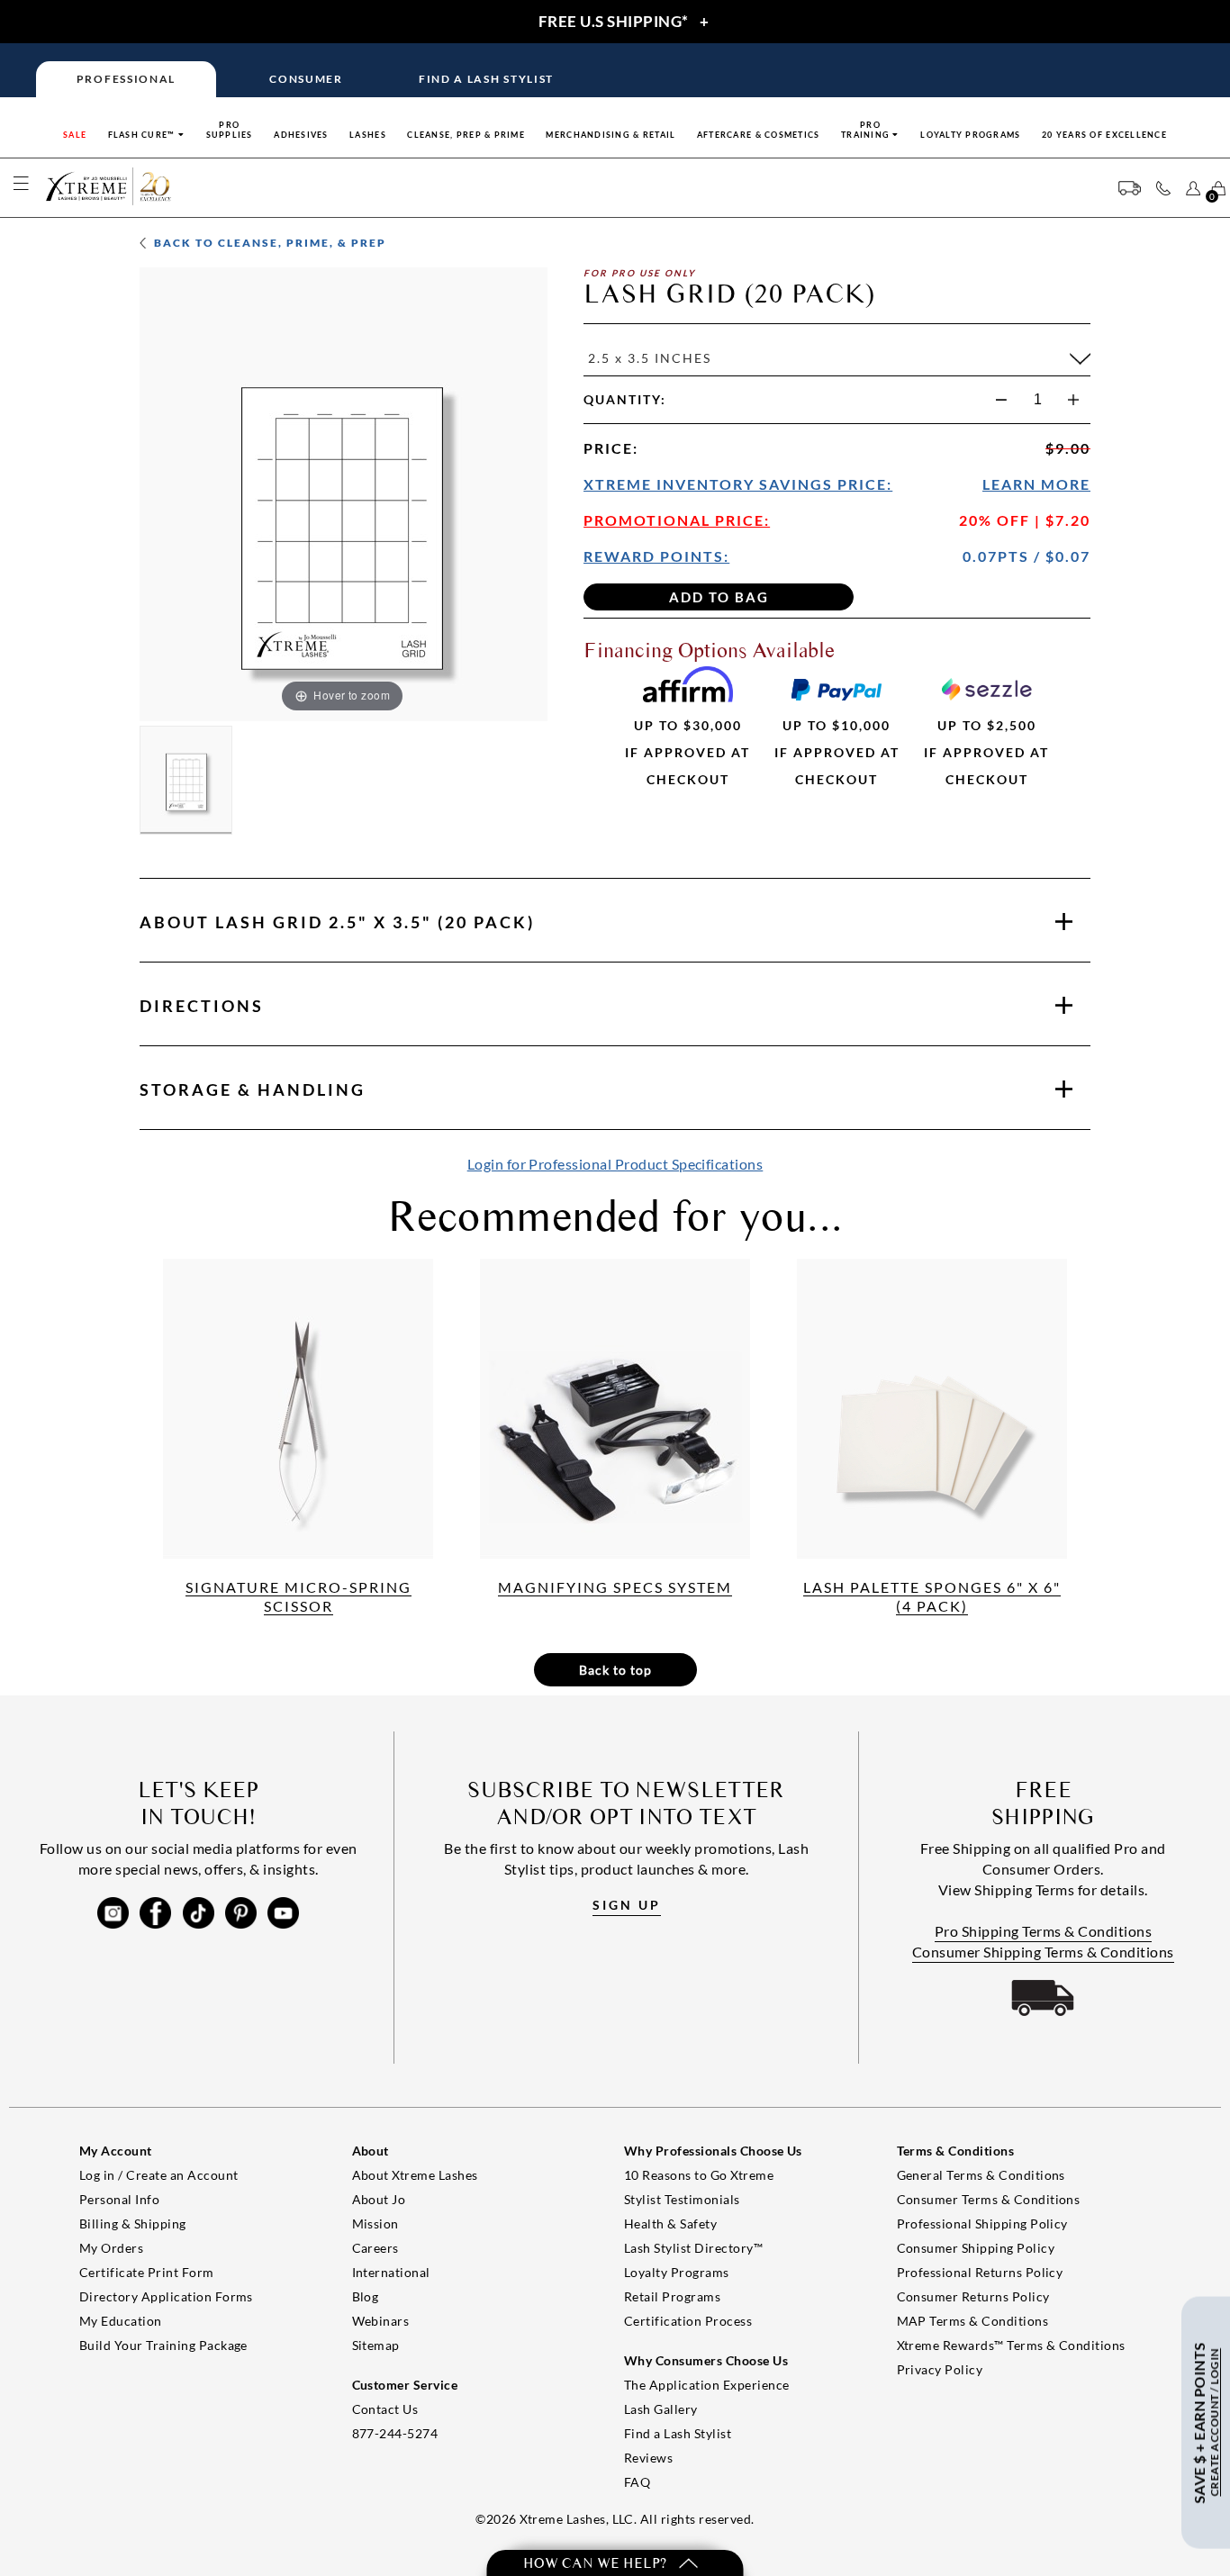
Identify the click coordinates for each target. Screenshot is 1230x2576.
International (391, 2272)
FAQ (637, 2482)
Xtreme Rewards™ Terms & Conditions (1011, 2345)
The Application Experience (706, 2385)
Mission (375, 2223)
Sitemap (376, 2345)
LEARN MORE (1036, 484)
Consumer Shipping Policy (976, 2248)
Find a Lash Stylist (678, 2433)
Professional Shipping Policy (982, 2223)
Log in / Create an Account (158, 2175)
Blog (366, 2296)
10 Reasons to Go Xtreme (699, 2175)
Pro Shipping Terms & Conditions (1044, 1931)
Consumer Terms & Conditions (989, 2199)
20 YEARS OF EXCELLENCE (1104, 135)
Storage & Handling (253, 1089)
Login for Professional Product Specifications (615, 1164)
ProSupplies (230, 130)
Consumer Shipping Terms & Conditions (1043, 1952)
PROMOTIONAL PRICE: (677, 520)
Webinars (381, 2321)
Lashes (368, 135)
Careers (375, 2248)
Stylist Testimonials (682, 2199)
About (337, 922)
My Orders (111, 2248)
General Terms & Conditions (981, 2175)
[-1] (1001, 400)
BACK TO (268, 243)
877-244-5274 (395, 2433)
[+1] (1073, 400)
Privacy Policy (940, 2369)
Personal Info (119, 2199)
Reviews (648, 2458)
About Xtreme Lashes (415, 2175)
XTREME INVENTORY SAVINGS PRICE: (738, 484)
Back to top (615, 1670)
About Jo (379, 2199)
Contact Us (385, 2409)
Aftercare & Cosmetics (759, 135)
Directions (202, 1006)
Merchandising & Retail (610, 135)
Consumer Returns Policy (973, 2296)
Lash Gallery (661, 2409)
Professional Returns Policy (980, 2272)
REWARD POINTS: (656, 556)
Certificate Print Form (147, 2272)
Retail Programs (672, 2296)
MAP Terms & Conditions (973, 2321)
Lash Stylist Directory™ (693, 2248)
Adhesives (301, 135)
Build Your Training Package (163, 2345)
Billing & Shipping (133, 2223)
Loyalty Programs (970, 135)
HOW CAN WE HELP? (597, 2563)
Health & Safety (670, 2223)
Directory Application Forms (166, 2296)
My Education (121, 2321)
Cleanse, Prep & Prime (466, 135)
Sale (75, 135)
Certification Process (688, 2321)
